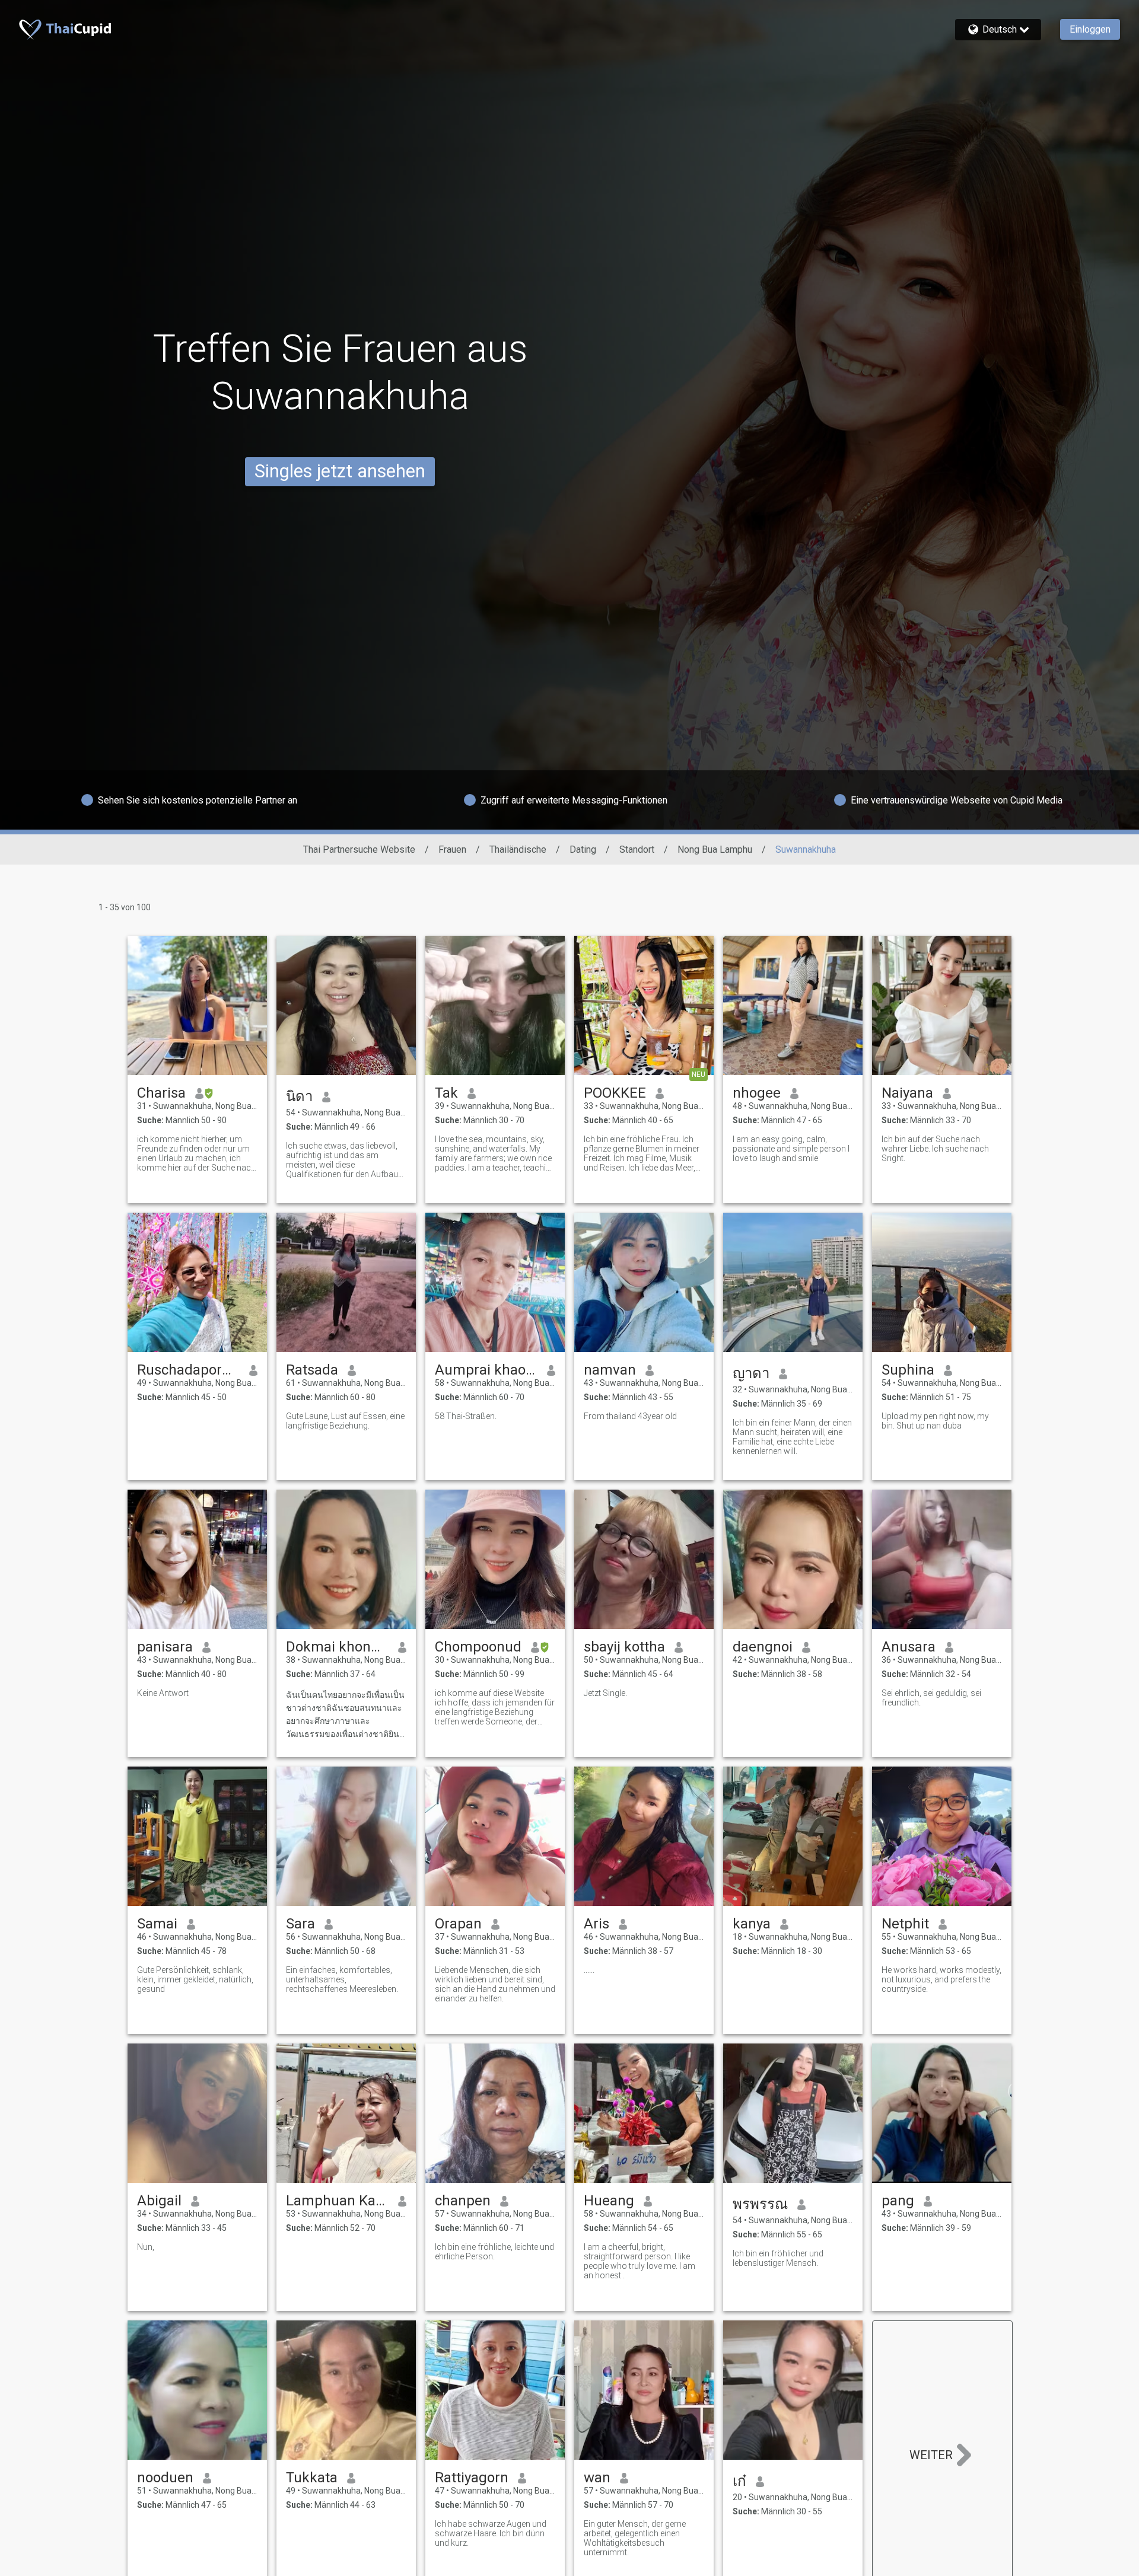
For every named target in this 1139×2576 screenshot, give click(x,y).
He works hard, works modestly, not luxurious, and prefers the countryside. (941, 1979)
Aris (596, 1924)
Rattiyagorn (472, 2478)
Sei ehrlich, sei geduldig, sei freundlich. (931, 1698)
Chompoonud (478, 1647)
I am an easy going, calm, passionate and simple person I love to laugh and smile (791, 1149)
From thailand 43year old (630, 1416)
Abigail (159, 2201)
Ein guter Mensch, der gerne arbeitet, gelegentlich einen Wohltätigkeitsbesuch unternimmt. (635, 2538)
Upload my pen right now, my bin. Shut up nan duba (935, 1421)
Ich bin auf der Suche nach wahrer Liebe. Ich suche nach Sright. (935, 1149)
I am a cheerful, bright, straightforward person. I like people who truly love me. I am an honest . (640, 2261)
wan (597, 2478)
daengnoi (763, 1647)
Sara (300, 1924)
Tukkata (312, 2478)
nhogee (757, 1093)
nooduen (165, 2478)
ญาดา (751, 1373)
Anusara (909, 1647)
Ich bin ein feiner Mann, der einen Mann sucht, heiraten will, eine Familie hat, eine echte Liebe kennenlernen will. (792, 1437)
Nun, (146, 2247)
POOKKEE (615, 1093)
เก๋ (739, 2481)
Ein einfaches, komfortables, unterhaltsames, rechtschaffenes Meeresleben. (342, 1979)
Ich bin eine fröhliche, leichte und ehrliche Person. (494, 2252)
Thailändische (518, 849)
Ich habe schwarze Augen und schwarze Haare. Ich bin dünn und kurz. (491, 2533)
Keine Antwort (163, 1693)
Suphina (908, 1370)
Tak (446, 1093)
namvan (610, 1370)
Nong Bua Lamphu (715, 849)
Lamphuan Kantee (337, 2201)
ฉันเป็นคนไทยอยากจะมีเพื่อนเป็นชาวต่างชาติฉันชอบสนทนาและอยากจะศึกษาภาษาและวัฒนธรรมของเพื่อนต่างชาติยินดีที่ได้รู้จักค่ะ (345, 1715)
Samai (157, 1924)
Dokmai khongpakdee (337, 1647)
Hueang (609, 2201)
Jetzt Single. (605, 1693)
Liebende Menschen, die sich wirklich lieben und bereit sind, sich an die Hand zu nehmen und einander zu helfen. (495, 1984)
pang (898, 2201)
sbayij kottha (624, 1647)
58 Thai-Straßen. (466, 1416)
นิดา (299, 1096)
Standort (637, 849)
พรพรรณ (760, 2204)
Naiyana (907, 1093)
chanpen (463, 2201)
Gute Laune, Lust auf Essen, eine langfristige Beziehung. (345, 1421)
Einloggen (1090, 29)
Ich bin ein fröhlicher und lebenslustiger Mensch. (778, 2258)
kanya (752, 1924)
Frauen (452, 849)
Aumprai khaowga (486, 1370)
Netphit (905, 1924)
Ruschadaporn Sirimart (188, 1370)
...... (589, 1970)
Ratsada (312, 1370)
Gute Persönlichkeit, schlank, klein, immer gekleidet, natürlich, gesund (195, 1979)
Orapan (458, 1924)
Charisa (161, 1093)
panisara (165, 1647)
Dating (583, 849)
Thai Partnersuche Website (359, 849)
